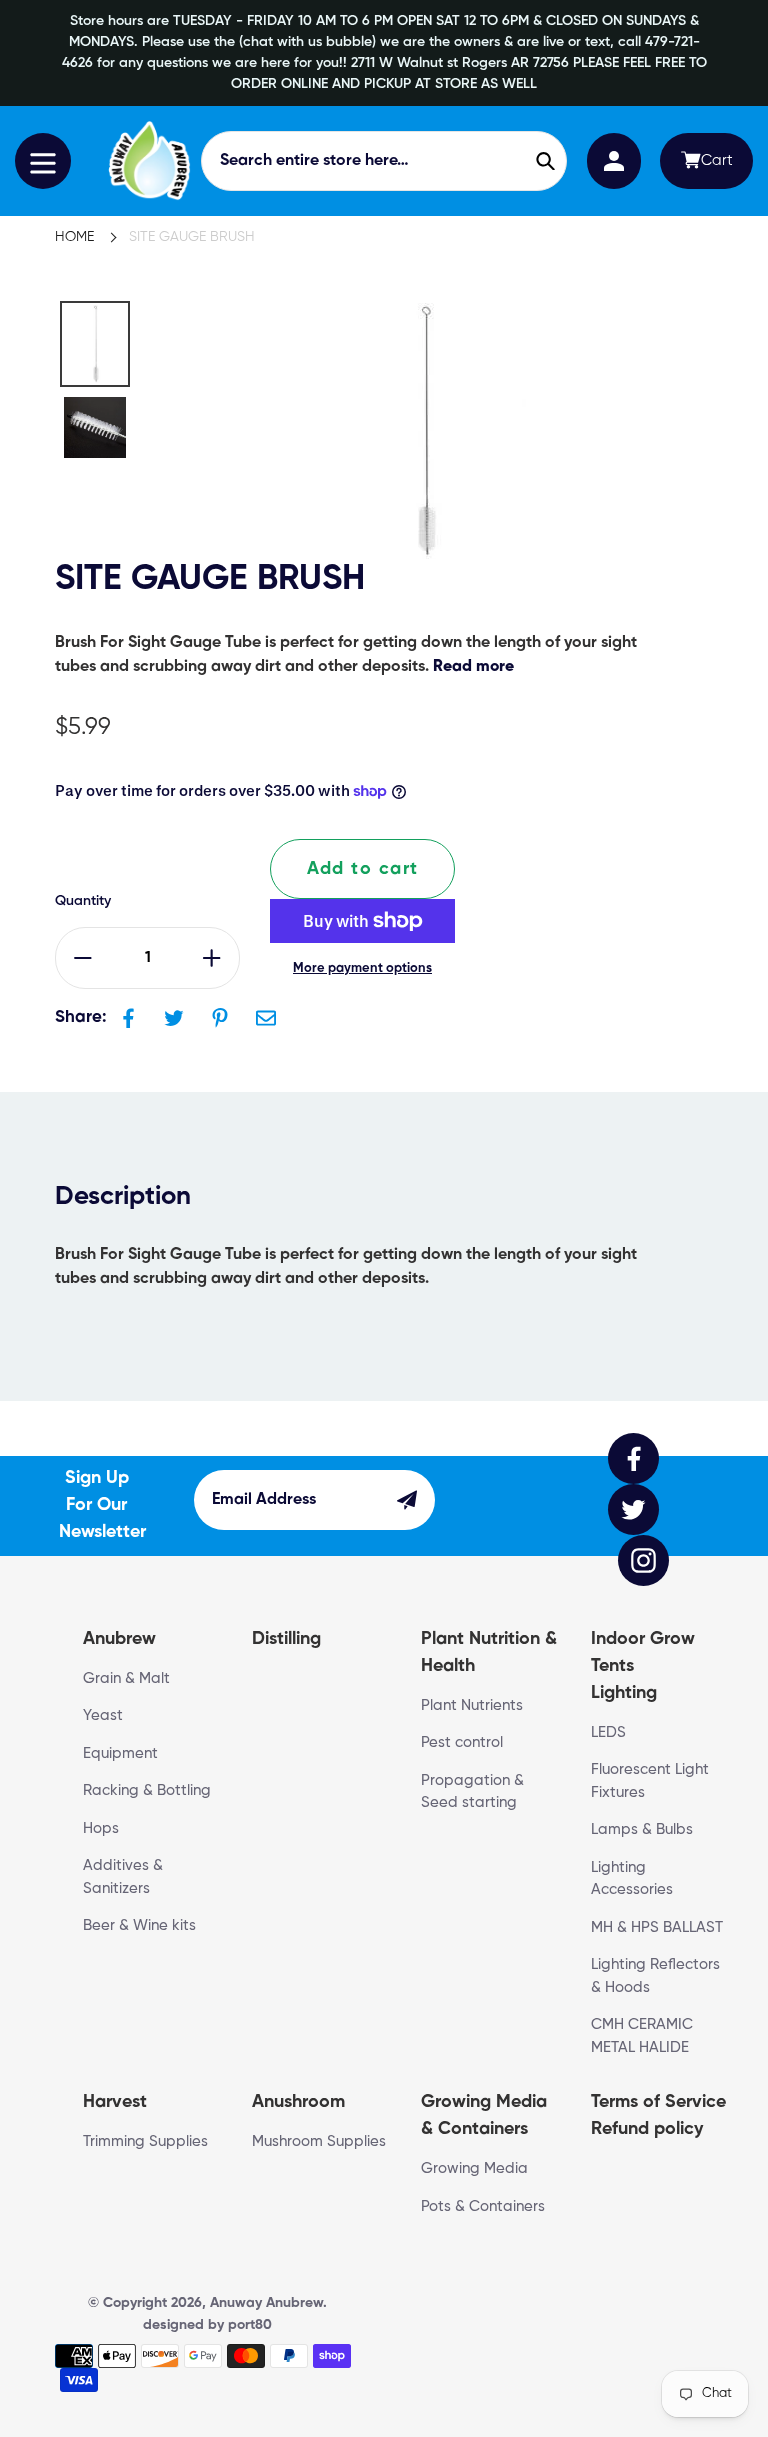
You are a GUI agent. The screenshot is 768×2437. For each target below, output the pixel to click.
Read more (473, 667)
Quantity (83, 901)
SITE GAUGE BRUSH (192, 237)
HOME (74, 237)
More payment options (362, 968)
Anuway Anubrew (266, 2303)
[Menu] (43, 161)
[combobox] (384, 161)
